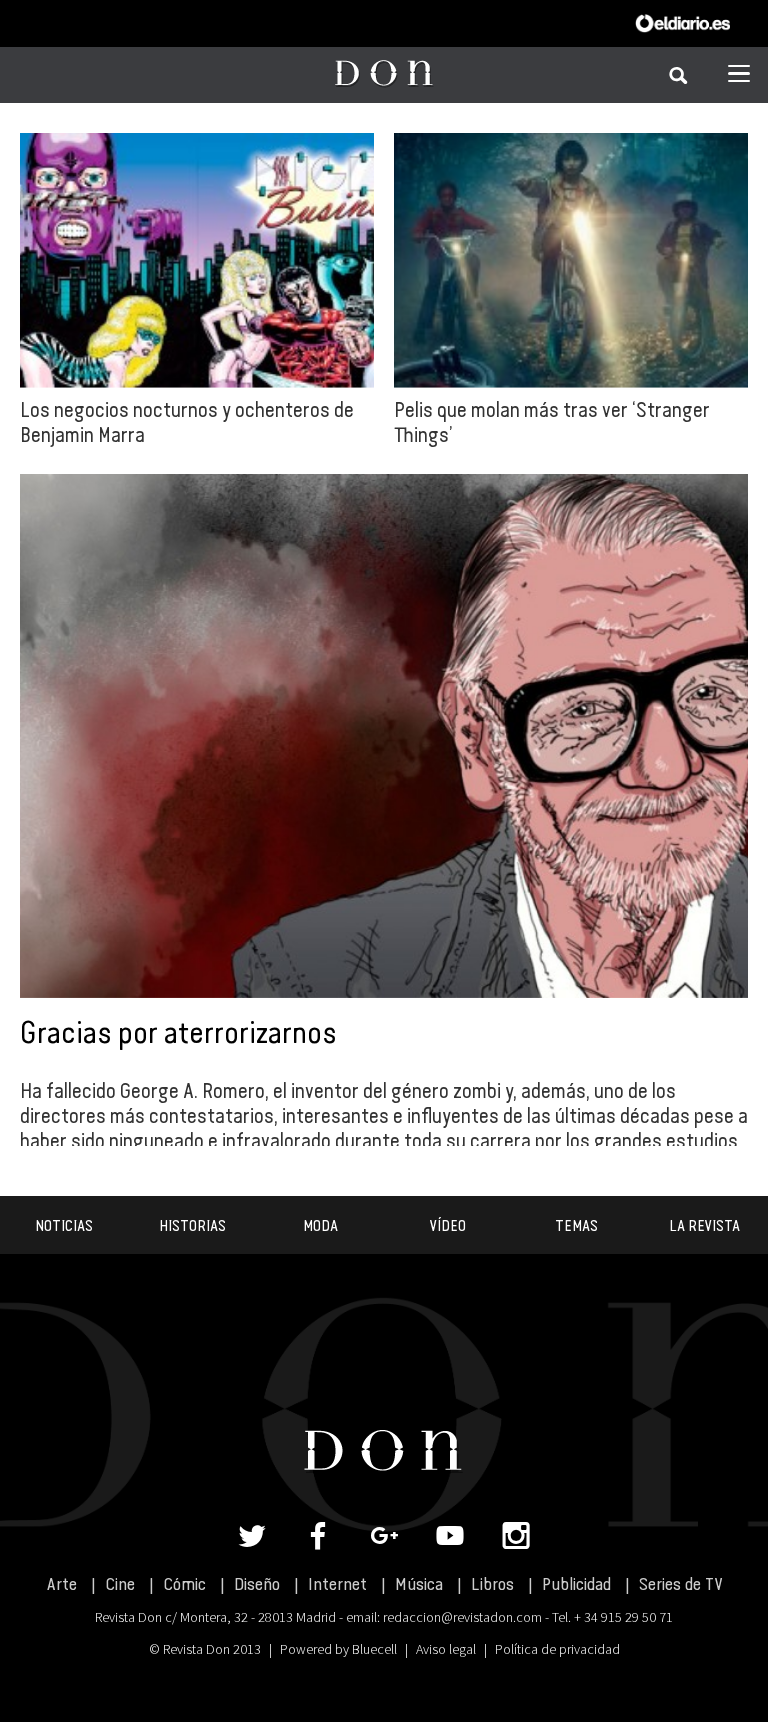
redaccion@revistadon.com (462, 1617)
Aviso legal (446, 1649)
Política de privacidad (557, 1649)
